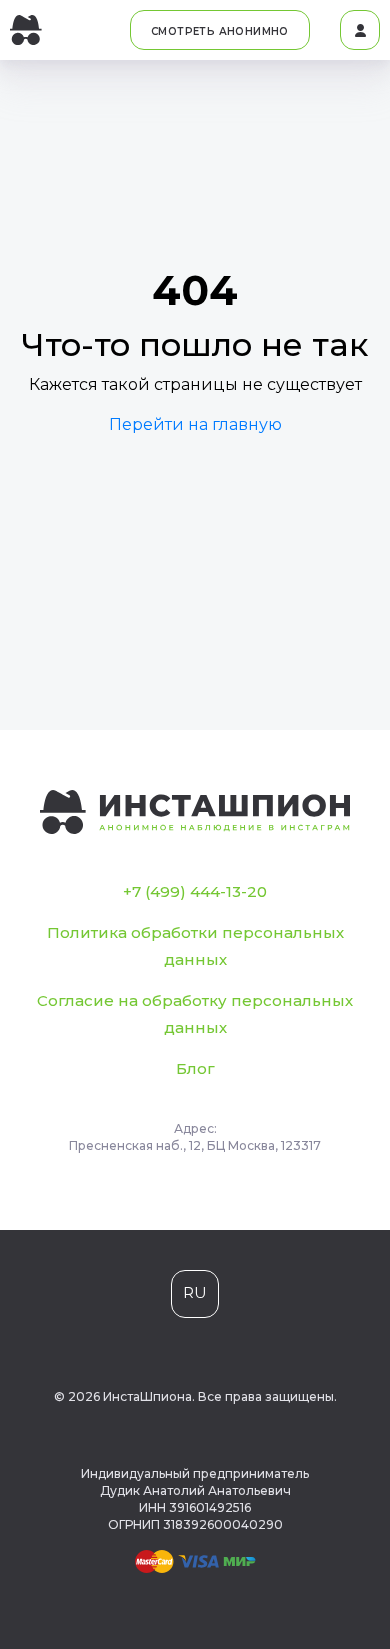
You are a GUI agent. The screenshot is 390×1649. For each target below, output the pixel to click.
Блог (195, 1068)
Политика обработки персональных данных (195, 946)
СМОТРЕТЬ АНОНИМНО (220, 31)
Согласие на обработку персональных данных (195, 1014)
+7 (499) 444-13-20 (195, 891)
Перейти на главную (195, 424)
